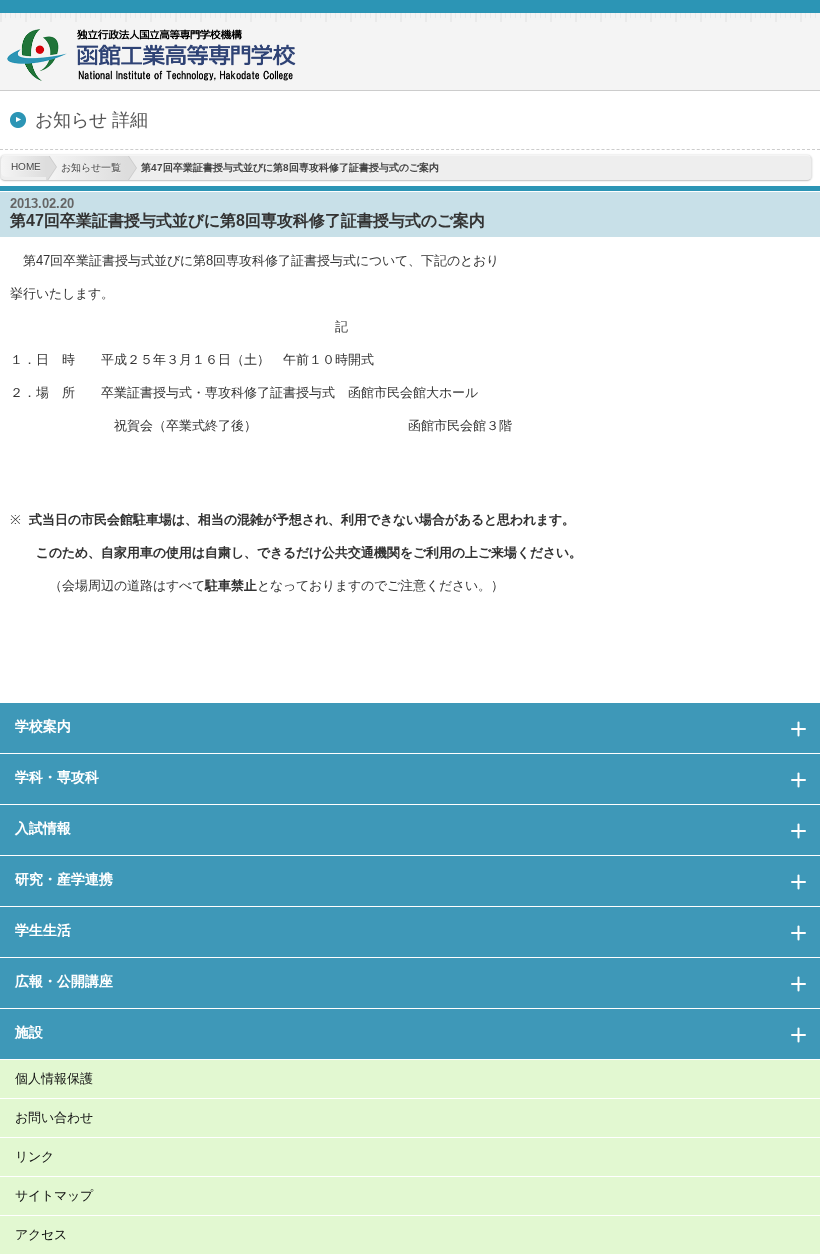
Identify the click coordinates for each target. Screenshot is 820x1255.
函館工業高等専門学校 (160, 57)
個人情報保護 (54, 1078)
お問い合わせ (54, 1117)
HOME (26, 166)
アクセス (41, 1234)
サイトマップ (54, 1195)
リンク (34, 1156)
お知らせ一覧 (91, 167)
